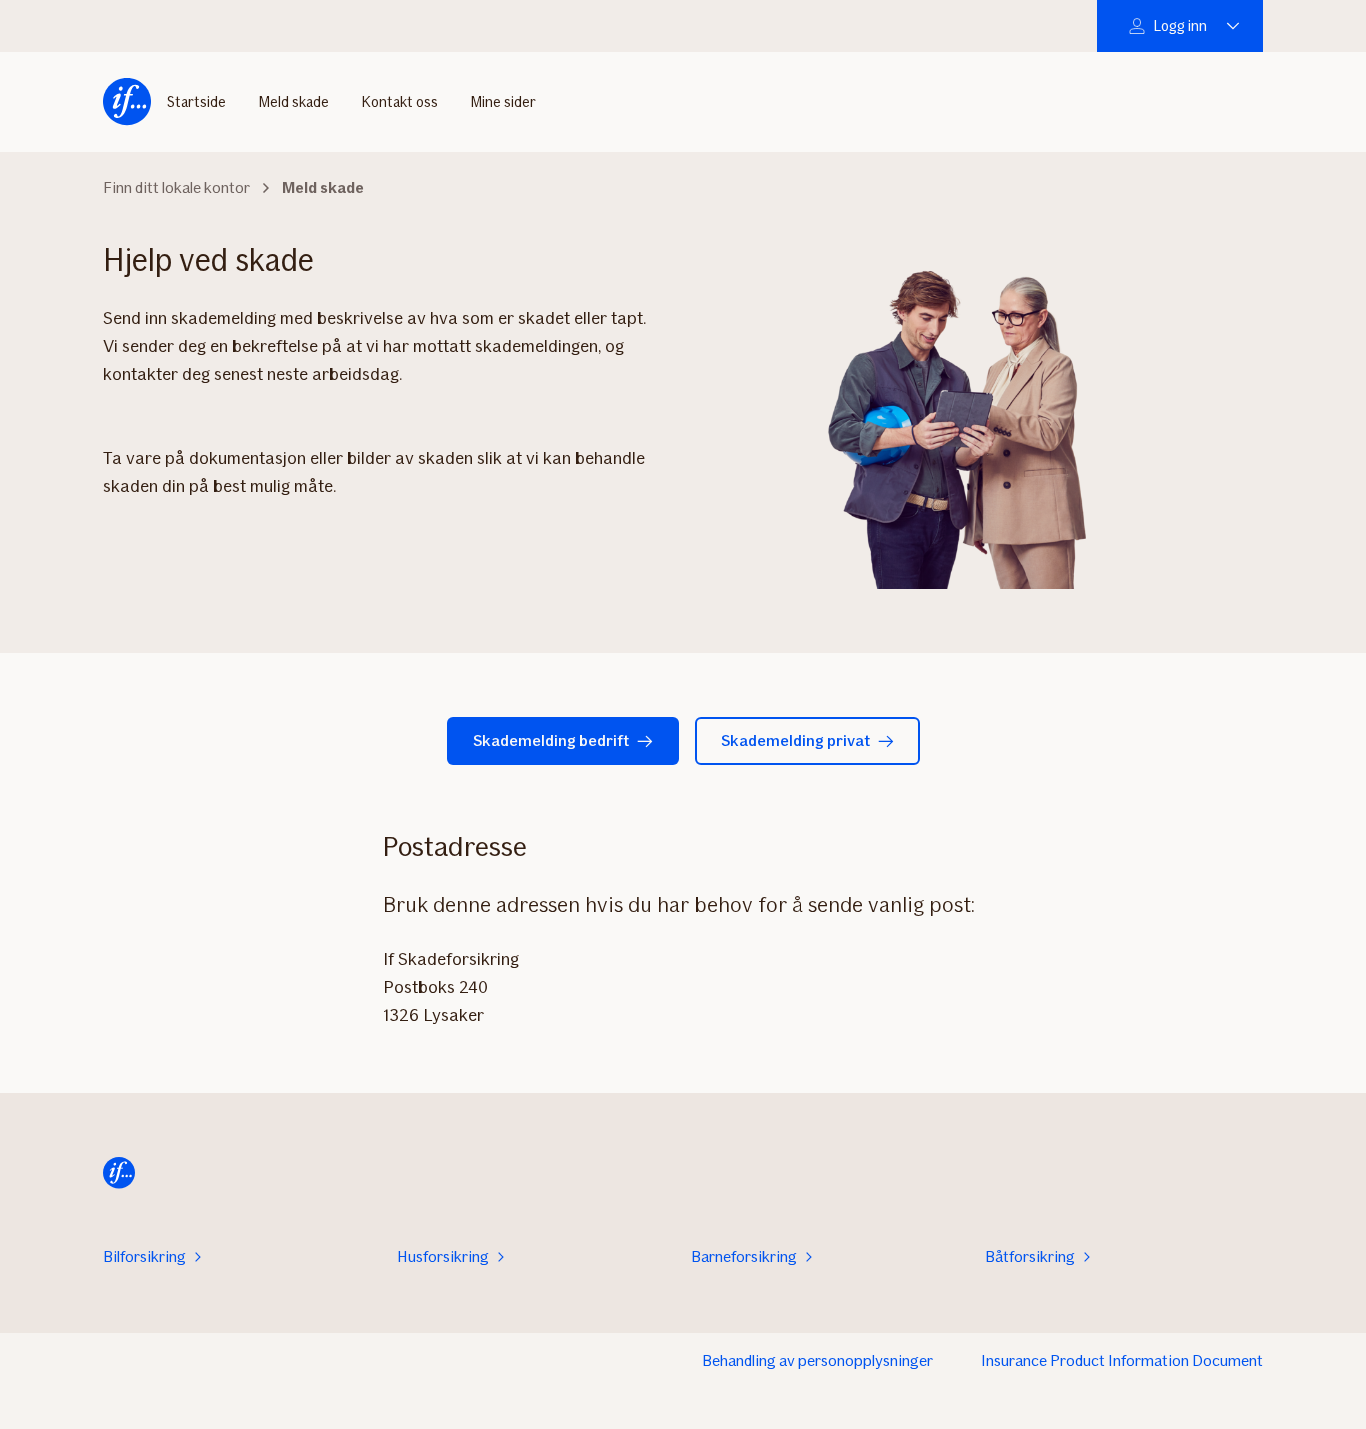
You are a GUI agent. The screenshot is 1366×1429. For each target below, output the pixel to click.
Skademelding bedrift (551, 740)
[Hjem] (127, 102)
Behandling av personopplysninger (817, 1360)
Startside (196, 102)
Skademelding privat (795, 740)
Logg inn (1180, 26)
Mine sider (503, 102)
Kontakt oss (399, 102)
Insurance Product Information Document (1122, 1360)
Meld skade (293, 102)
